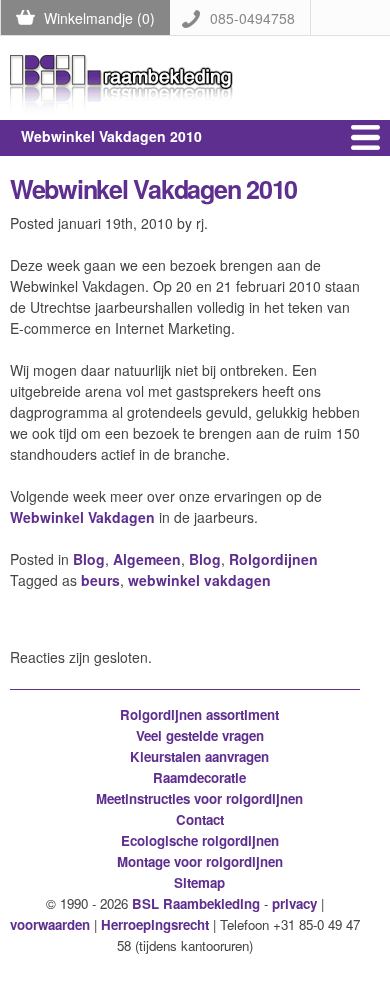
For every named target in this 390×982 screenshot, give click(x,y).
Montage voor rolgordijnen (200, 861)
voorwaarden (50, 924)
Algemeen (147, 559)
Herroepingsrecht (155, 924)
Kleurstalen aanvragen (199, 756)
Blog (89, 559)
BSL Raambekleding (196, 903)
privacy (294, 903)
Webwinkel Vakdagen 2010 (153, 189)
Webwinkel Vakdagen (82, 517)
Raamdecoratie (199, 777)
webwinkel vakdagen (199, 580)
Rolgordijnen (273, 559)
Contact (200, 819)
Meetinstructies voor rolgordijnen (199, 798)
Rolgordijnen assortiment (199, 714)
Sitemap (199, 882)
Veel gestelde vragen (200, 735)
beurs (100, 580)
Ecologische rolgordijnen (200, 840)
